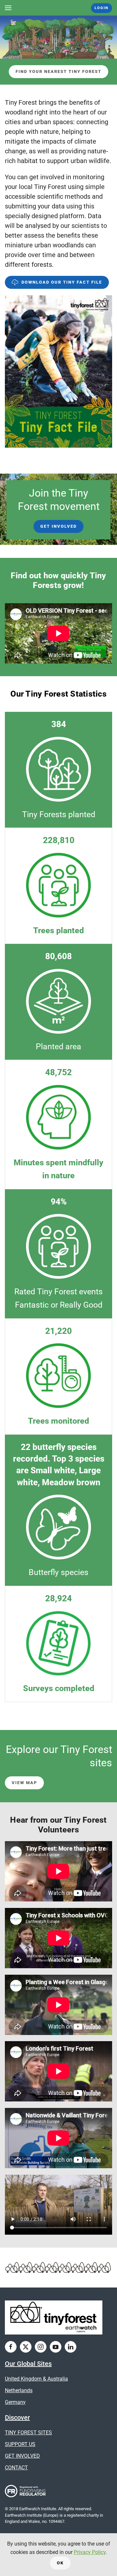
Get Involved (58, 526)
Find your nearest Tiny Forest (58, 71)
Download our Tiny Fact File (62, 282)
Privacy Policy (90, 2552)
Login (102, 8)
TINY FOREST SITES (28, 2433)
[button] (8, 8)
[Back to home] (59, 8)
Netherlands (19, 2390)
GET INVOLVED (22, 2456)
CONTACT (16, 2468)
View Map (24, 1783)
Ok (60, 2563)
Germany (15, 2402)
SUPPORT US (20, 2444)
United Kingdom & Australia (36, 2379)
